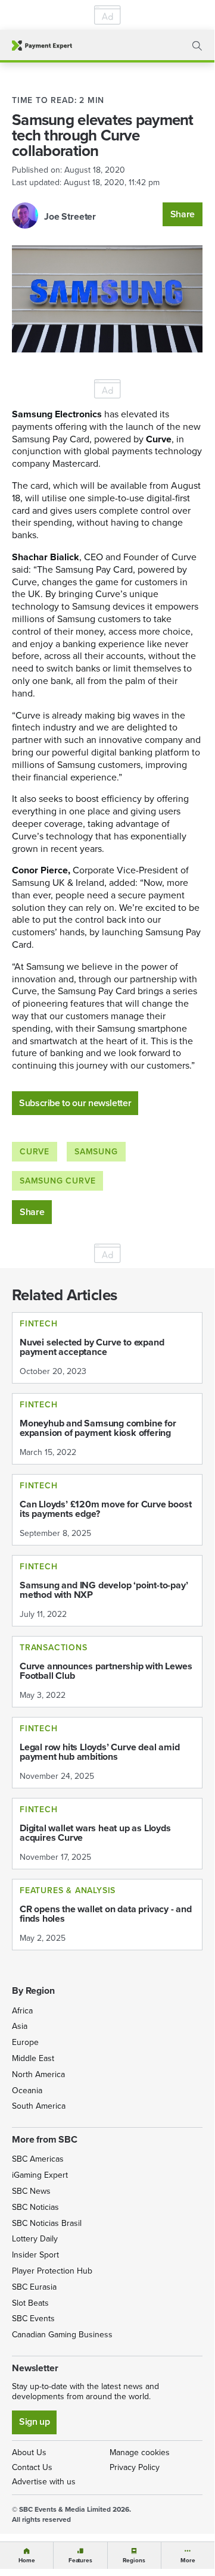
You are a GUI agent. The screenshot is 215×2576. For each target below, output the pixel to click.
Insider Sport (35, 2255)
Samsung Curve (57, 1181)
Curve (35, 1152)
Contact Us (32, 2467)
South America (39, 2106)
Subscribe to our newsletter (75, 1103)
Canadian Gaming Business (62, 2335)
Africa (22, 2011)
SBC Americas (38, 2159)
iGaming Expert (40, 2175)
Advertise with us (44, 2482)
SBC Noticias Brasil (47, 2223)
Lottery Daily (35, 2239)
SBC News (31, 2191)
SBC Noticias (35, 2207)
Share (183, 214)
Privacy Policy (135, 2467)
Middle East (33, 2058)
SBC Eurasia (34, 2287)
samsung (96, 1152)
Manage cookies (140, 2452)
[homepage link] (42, 46)
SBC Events (33, 2319)
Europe (25, 2042)
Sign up (34, 2422)
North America (38, 2074)
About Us (29, 2452)
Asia (20, 2026)
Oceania (27, 2091)
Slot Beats (30, 2303)
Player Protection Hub (52, 2271)
